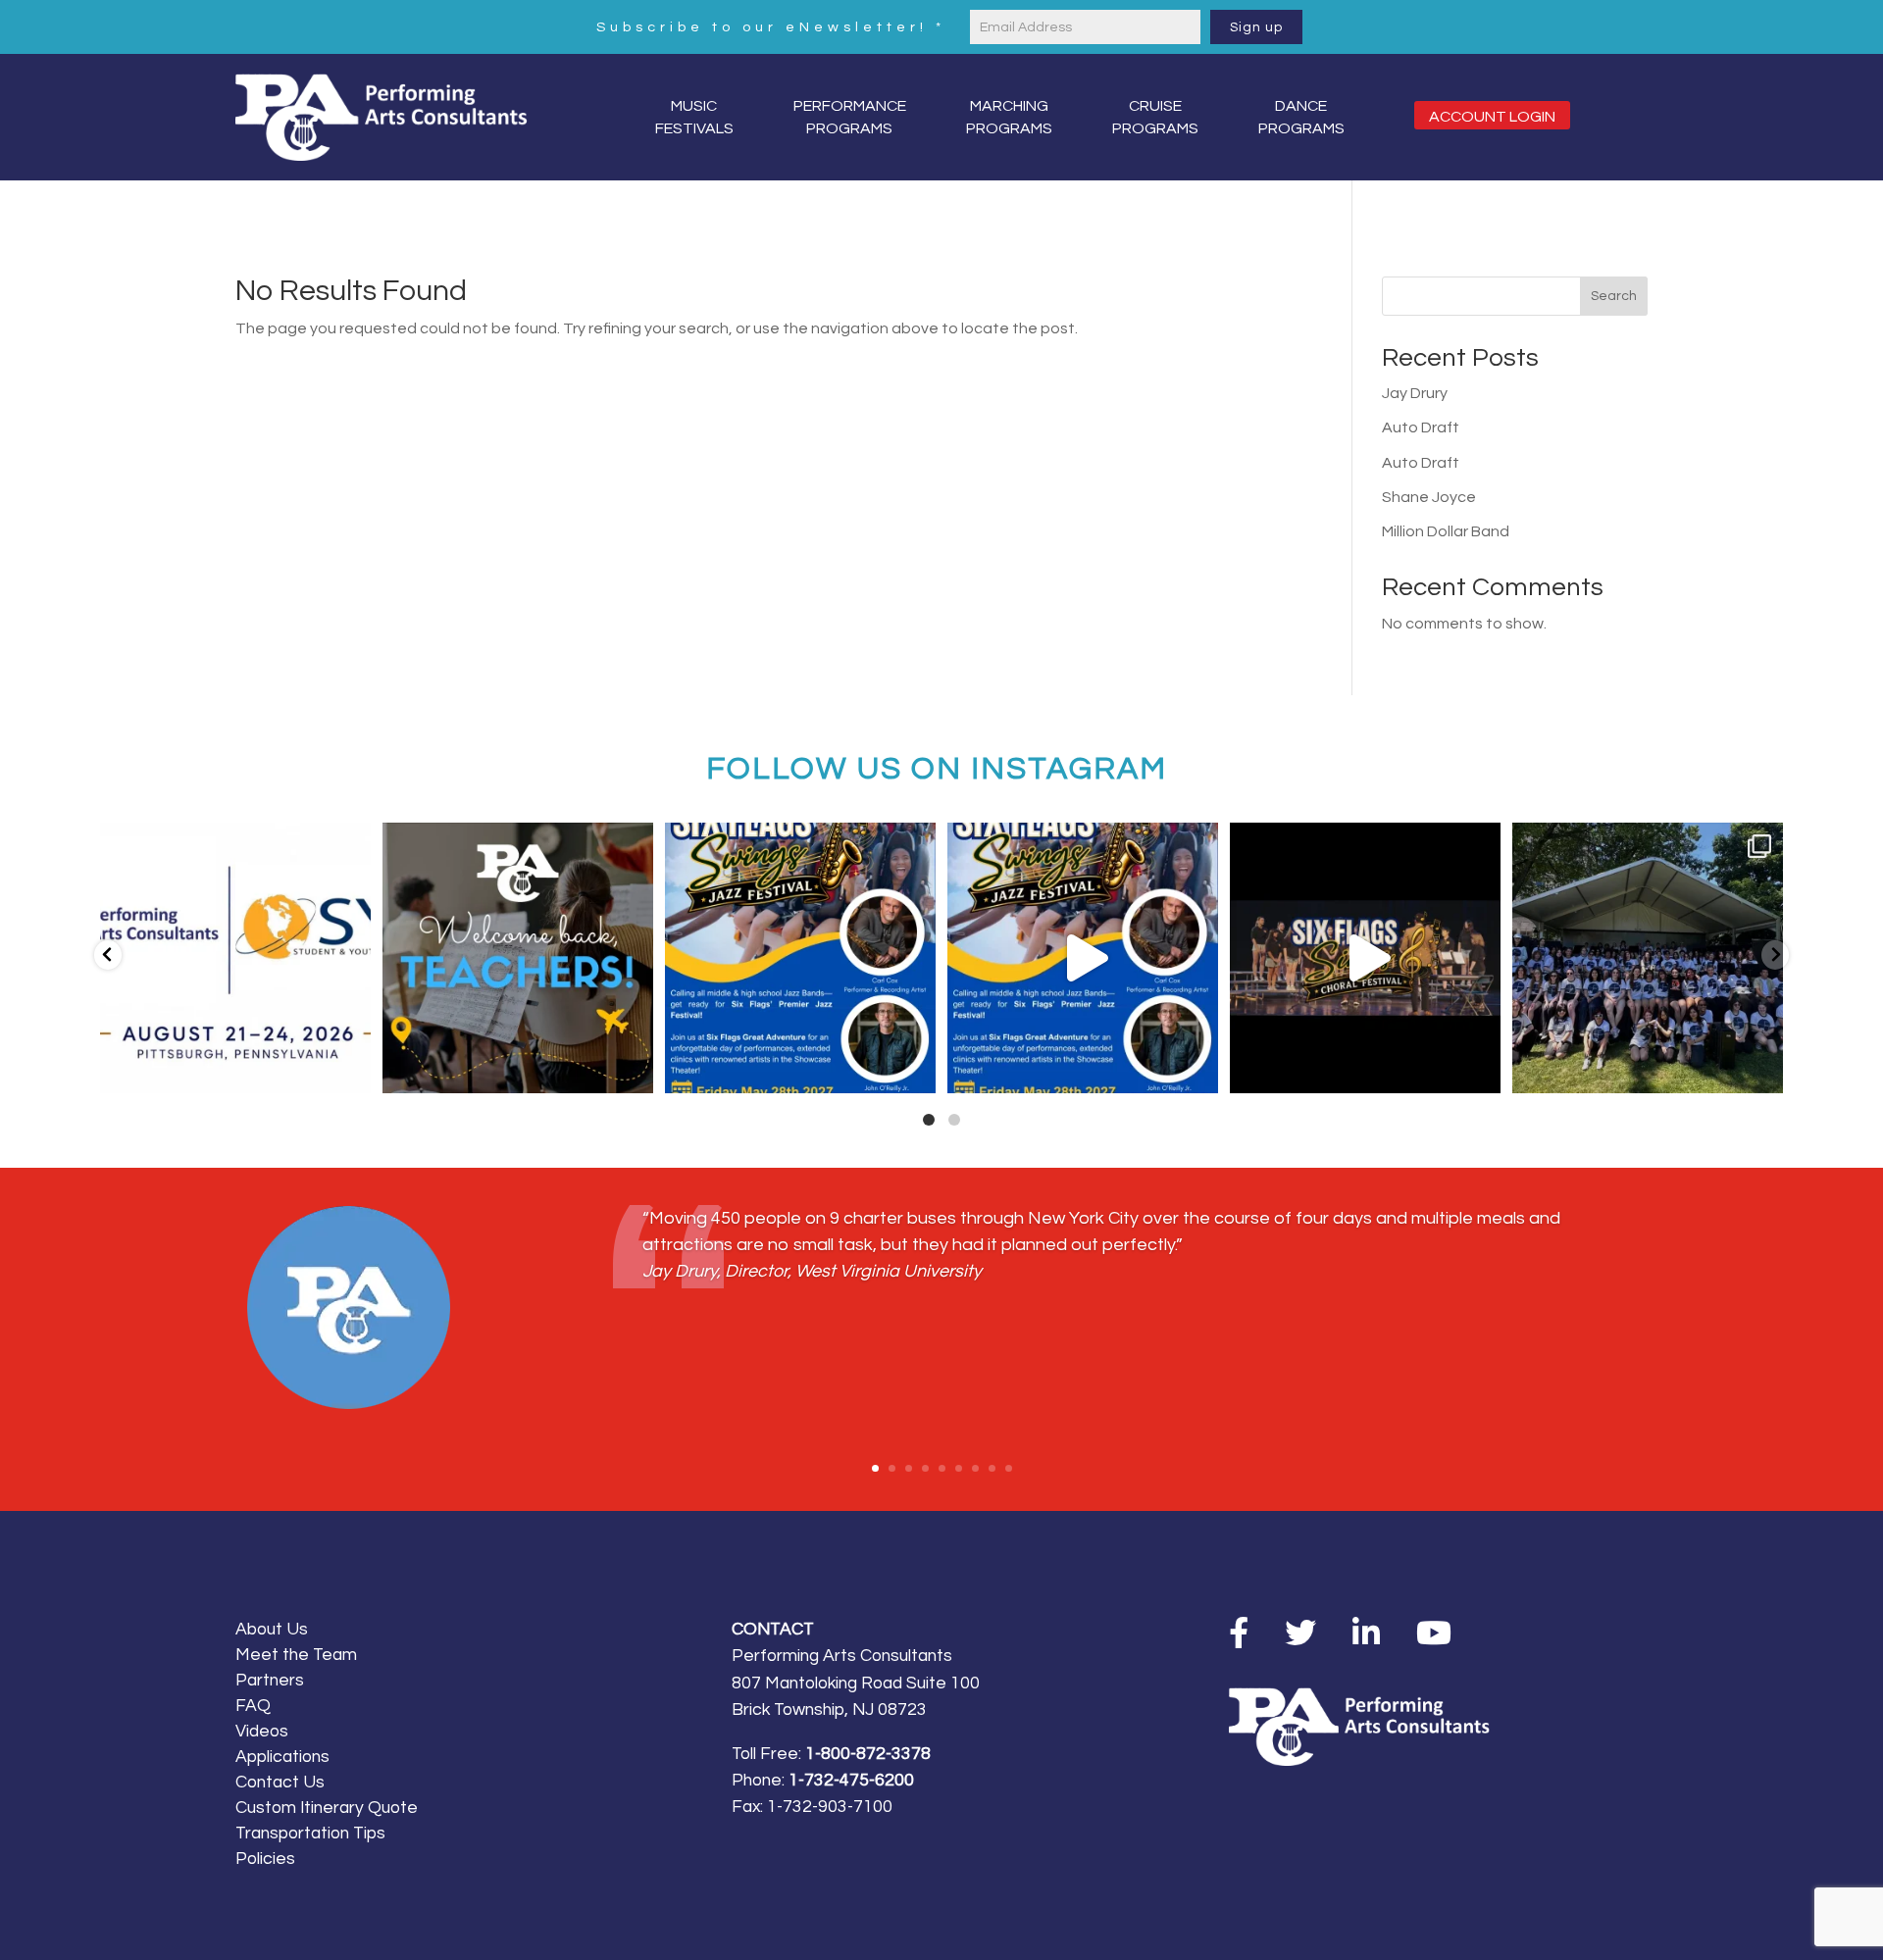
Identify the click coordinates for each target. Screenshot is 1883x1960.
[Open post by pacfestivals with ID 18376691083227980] (235, 958)
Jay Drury (1415, 393)
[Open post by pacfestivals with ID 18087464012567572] (1083, 958)
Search (1614, 296)
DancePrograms (1301, 117)
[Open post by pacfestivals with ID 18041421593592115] (1648, 958)
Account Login (1492, 117)
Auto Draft (1421, 427)
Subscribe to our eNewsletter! (771, 27)
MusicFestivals (694, 117)
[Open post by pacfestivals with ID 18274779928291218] (518, 958)
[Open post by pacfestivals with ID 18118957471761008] (1365, 958)
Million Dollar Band (1446, 531)
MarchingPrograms (1009, 117)
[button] (108, 955)
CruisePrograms (1155, 117)
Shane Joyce (1429, 497)
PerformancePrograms (850, 117)
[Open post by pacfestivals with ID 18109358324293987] (800, 958)
